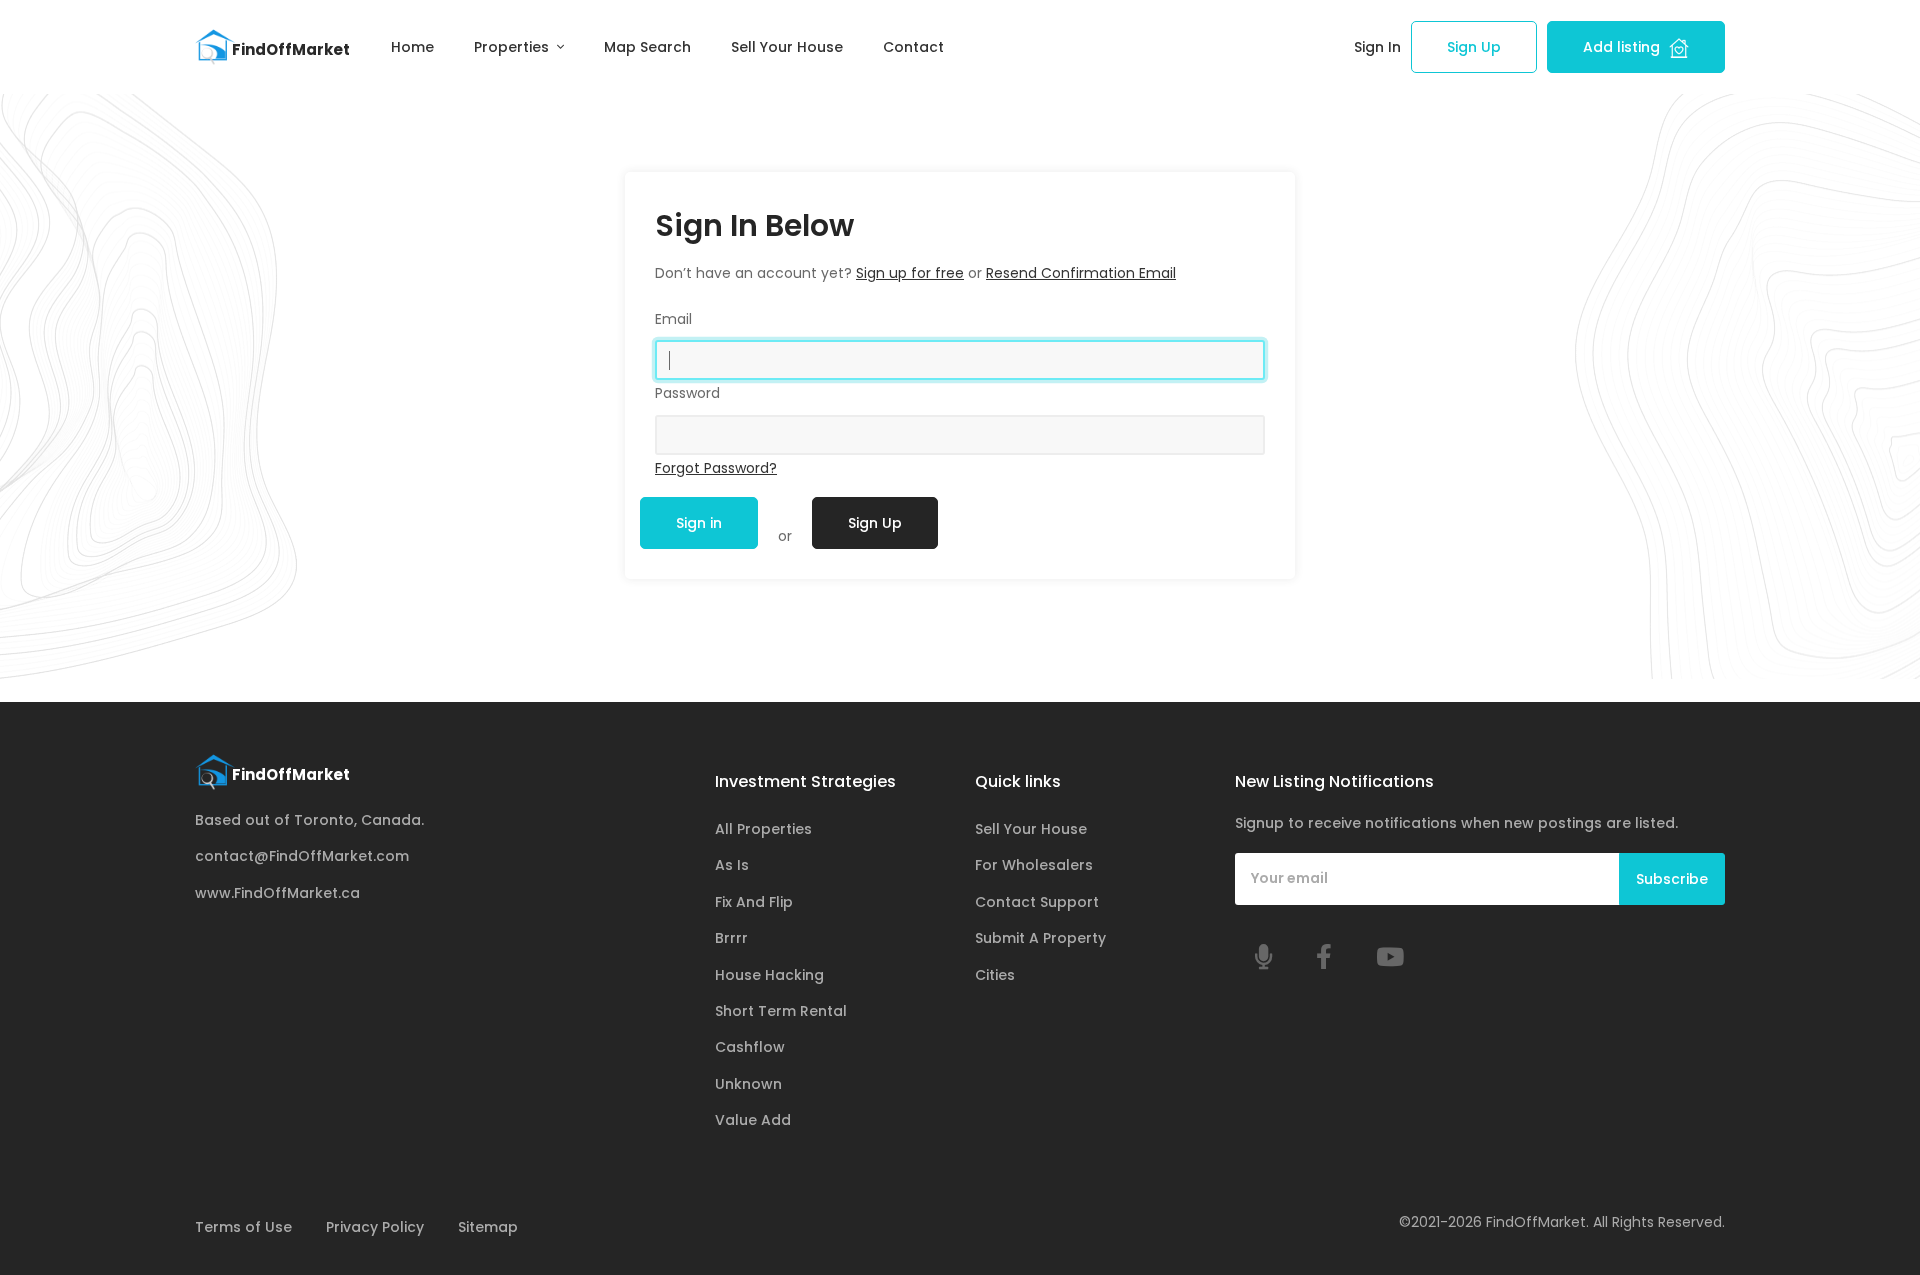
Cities (995, 975)
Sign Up (1474, 47)
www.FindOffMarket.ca (277, 893)
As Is (732, 865)
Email (673, 319)
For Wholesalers (1034, 865)
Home (412, 47)
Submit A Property (1040, 938)
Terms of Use (243, 1227)
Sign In (1377, 47)
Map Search (647, 47)
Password (687, 393)
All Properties (763, 829)
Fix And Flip (754, 902)
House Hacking (769, 975)
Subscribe (1672, 879)
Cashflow (750, 1047)
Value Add (753, 1120)
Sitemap (488, 1227)
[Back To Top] (1864, 1219)
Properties (513, 47)
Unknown (748, 1084)
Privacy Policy (375, 1227)
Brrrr (731, 938)
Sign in (699, 523)
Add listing (1623, 47)
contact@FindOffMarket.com (302, 856)
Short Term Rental (781, 1011)
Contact (913, 47)
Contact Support (1037, 902)
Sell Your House (787, 47)
